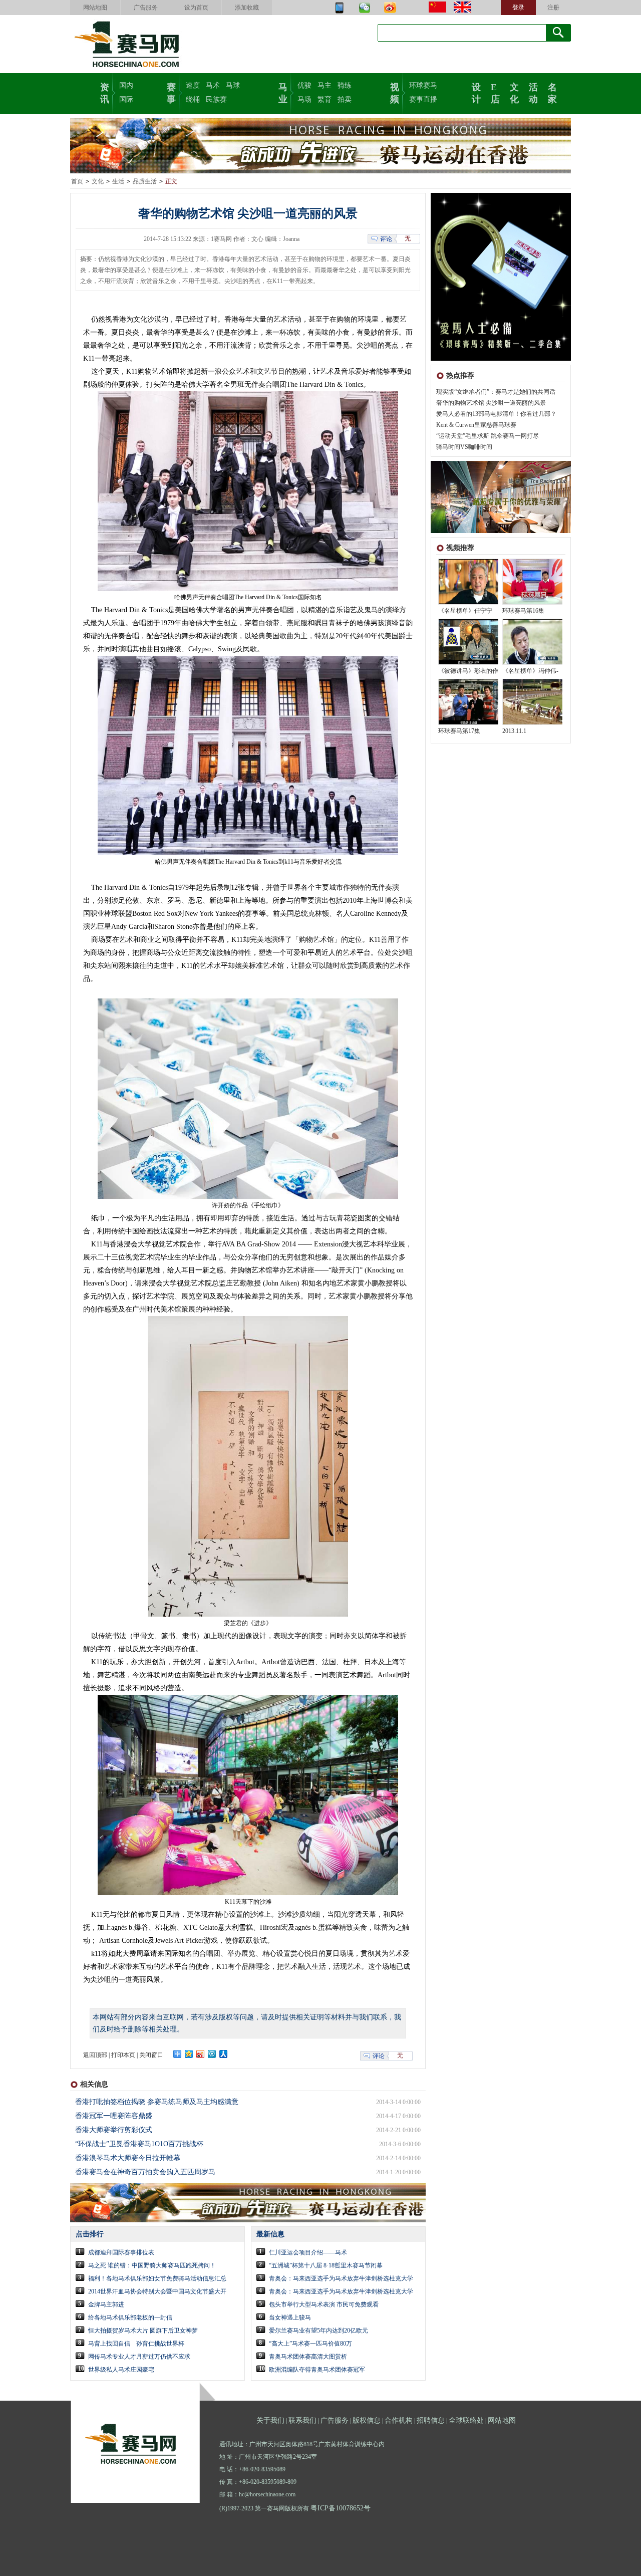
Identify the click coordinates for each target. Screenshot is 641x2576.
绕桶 (193, 99)
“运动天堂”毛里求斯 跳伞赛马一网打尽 (488, 436)
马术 (213, 85)
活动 (533, 92)
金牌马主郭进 (106, 2304)
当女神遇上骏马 (290, 2317)
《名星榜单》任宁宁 (465, 611)
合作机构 (399, 2420)
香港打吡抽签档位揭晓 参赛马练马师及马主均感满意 (157, 2102)
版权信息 (367, 2420)
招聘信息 (431, 2420)
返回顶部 (95, 2055)
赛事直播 (423, 99)
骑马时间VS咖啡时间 (464, 447)
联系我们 (302, 2420)
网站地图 (95, 8)
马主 (325, 85)
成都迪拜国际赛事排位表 (121, 2252)
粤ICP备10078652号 (341, 2508)
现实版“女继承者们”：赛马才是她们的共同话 (496, 392)
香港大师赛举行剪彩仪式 (114, 2130)
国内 (126, 85)
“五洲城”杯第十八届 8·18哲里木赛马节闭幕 (326, 2265)
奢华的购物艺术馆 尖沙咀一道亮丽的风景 (491, 403)
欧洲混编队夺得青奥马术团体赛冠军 (317, 2370)
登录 (518, 8)
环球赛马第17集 (459, 731)
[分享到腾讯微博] (212, 2054)
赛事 (171, 92)
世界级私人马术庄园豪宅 (121, 2370)
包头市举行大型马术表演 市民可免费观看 (324, 2304)
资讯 (105, 92)
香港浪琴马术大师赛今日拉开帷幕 (128, 2158)
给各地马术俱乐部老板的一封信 (130, 2317)
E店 (495, 92)
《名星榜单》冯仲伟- (530, 671)
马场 (304, 99)
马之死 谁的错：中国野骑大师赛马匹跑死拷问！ (152, 2265)
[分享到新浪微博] (201, 2054)
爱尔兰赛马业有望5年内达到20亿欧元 (318, 2331)
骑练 (345, 85)
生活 (118, 181)
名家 (552, 92)
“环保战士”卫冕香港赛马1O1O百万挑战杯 (139, 2144)
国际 (126, 99)
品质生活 (145, 181)
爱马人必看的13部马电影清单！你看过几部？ (496, 414)
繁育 (325, 99)
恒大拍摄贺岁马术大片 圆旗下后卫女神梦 (143, 2331)
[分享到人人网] (224, 2054)
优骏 (304, 85)
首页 (77, 181)
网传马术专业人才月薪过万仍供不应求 (139, 2357)
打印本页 (123, 2055)
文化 (514, 92)
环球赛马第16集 (523, 611)
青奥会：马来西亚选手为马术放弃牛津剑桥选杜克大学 (341, 2278)
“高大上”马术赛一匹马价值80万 (310, 2344)
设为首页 (196, 8)
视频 (395, 92)
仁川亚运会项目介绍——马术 (308, 2252)
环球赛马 (423, 85)
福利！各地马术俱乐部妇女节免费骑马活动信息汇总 (157, 2278)
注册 (553, 8)
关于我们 (270, 2420)
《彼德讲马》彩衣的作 (468, 671)
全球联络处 (466, 2420)
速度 (193, 85)
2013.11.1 (514, 731)
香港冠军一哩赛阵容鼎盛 (114, 2116)
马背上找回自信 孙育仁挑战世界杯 (136, 2344)
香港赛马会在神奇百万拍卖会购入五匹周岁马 (145, 2172)
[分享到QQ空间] (189, 2054)
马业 (283, 92)
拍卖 (345, 99)
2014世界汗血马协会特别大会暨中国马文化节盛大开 (157, 2291)
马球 (233, 85)
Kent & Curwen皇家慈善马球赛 (476, 425)
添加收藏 (247, 8)
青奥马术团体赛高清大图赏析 (308, 2357)
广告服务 (146, 8)
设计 (476, 92)
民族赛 (216, 99)
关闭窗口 (151, 2055)
